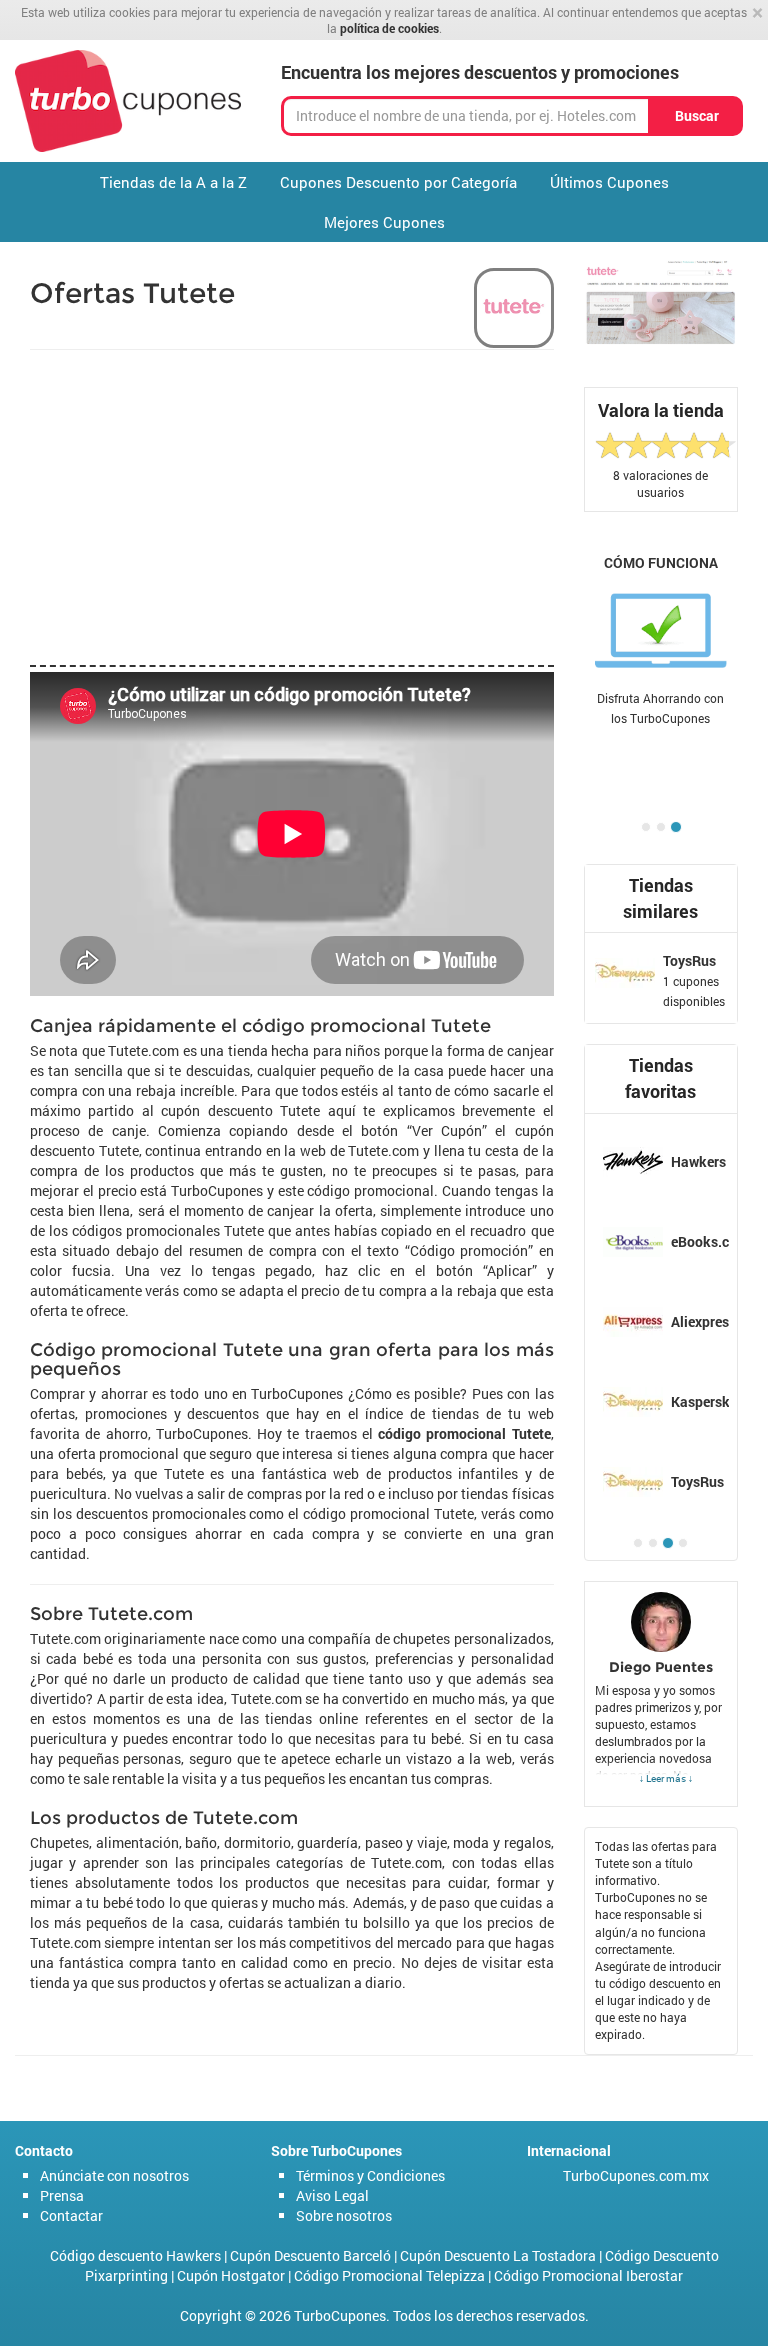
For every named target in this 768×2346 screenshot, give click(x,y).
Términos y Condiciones (370, 2175)
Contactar (71, 2215)
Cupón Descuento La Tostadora (498, 2255)
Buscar (697, 115)
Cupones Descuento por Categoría (398, 182)
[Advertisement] (292, 505)
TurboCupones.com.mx (636, 2175)
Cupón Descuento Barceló (310, 2255)
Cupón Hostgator (231, 2275)
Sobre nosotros (344, 2215)
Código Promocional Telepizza (389, 2275)
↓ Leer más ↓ (666, 1778)
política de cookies (389, 28)
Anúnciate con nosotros (114, 2175)
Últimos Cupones (609, 182)
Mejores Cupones (384, 222)
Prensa (62, 2195)
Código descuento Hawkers (135, 2255)
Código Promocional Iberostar (588, 2275)
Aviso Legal (332, 2195)
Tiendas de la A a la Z (173, 182)
